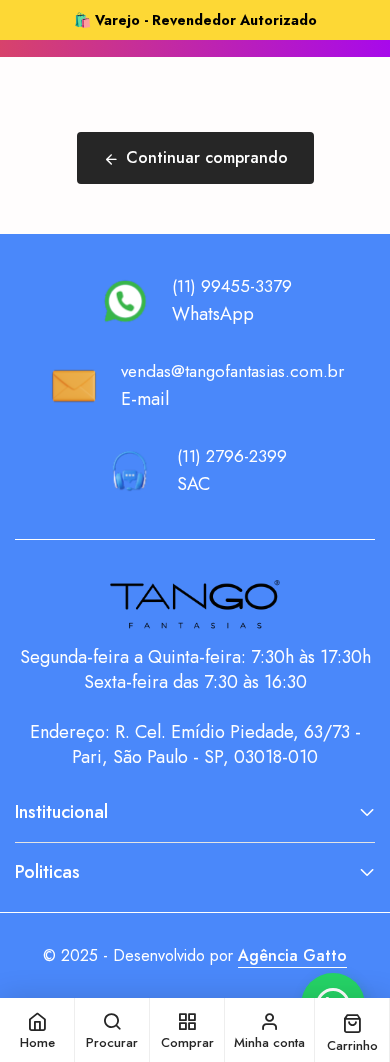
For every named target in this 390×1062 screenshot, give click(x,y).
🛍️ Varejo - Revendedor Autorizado (195, 20)
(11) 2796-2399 (232, 456)
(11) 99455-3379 (232, 286)
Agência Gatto (292, 955)
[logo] (195, 605)
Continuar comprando (207, 157)
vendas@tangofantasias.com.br (232, 371)
